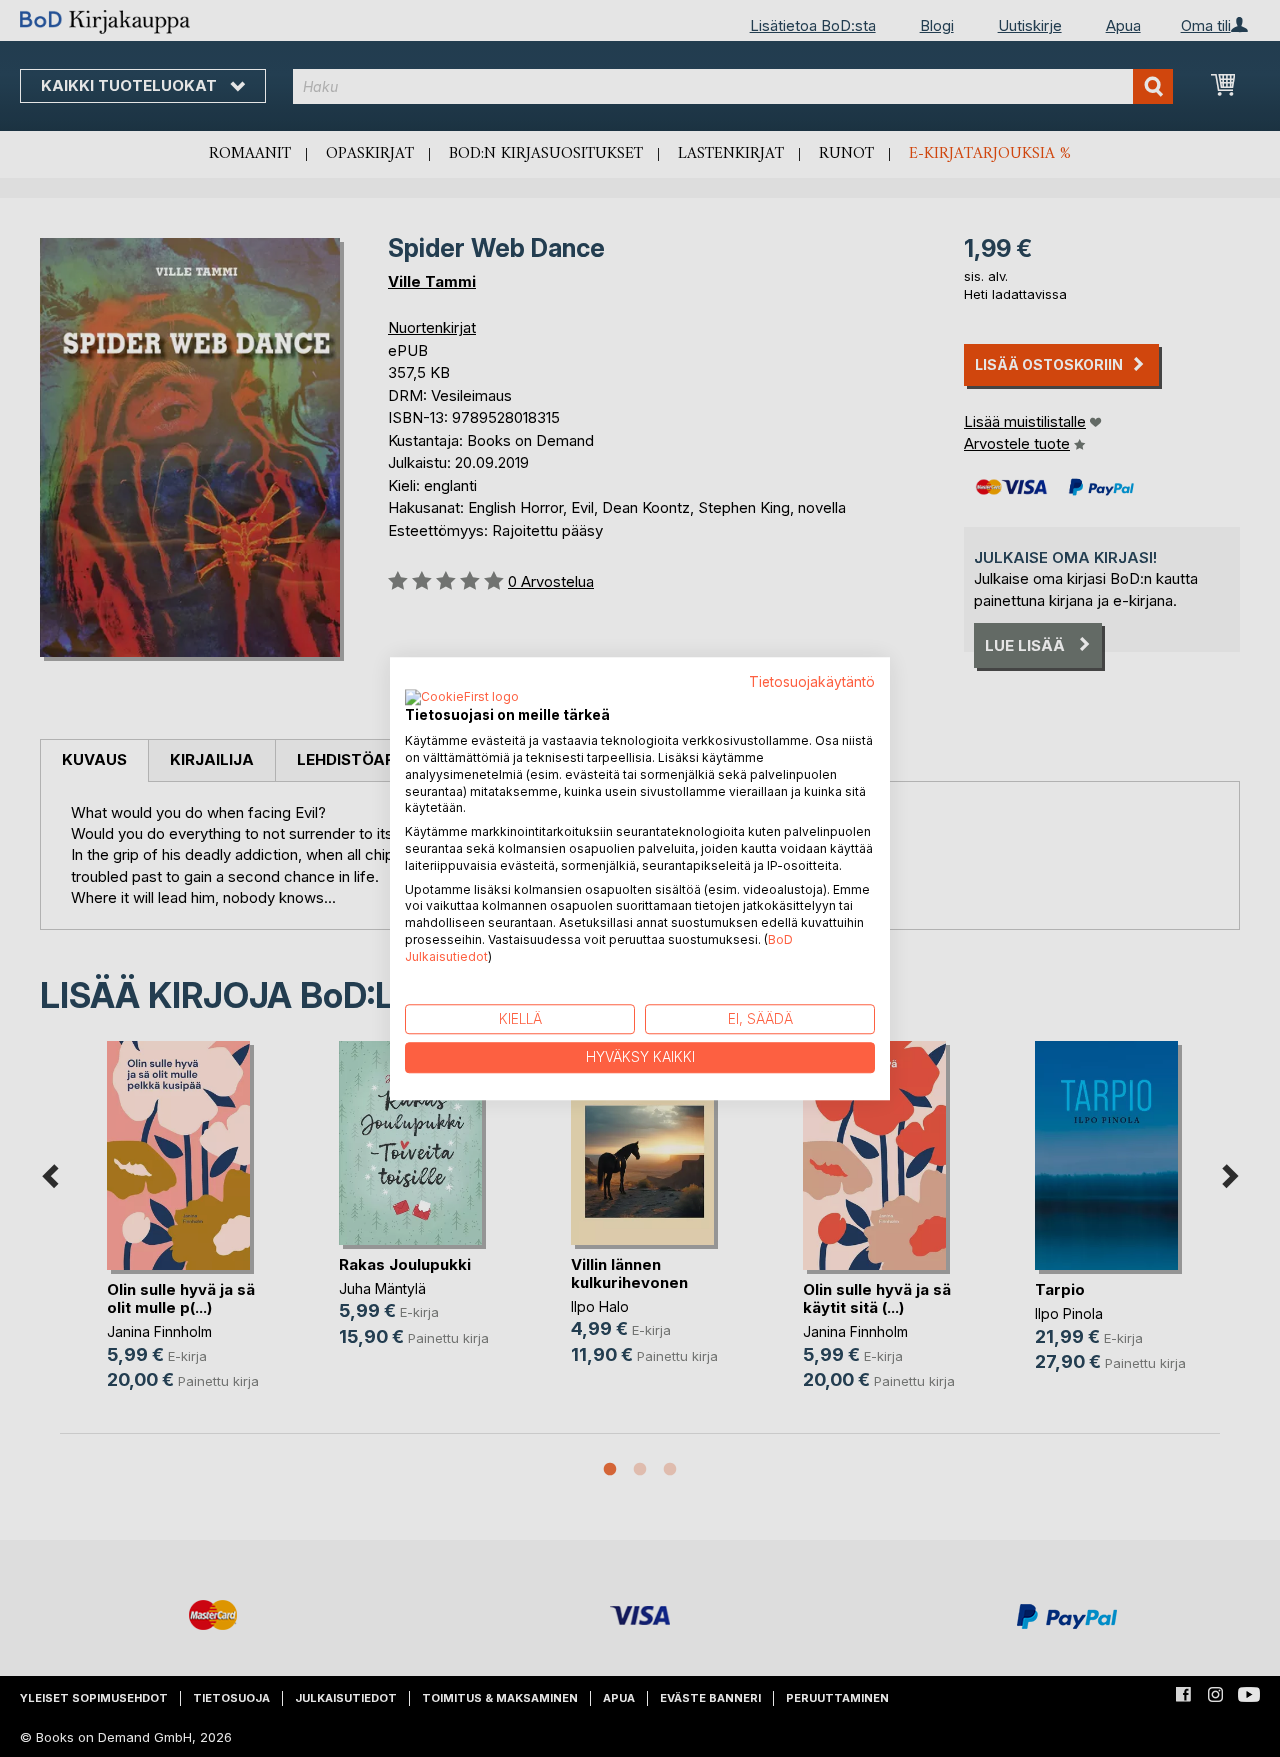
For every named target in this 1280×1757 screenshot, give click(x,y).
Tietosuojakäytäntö (812, 682)
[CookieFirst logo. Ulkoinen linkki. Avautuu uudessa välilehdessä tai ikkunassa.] (462, 699)
